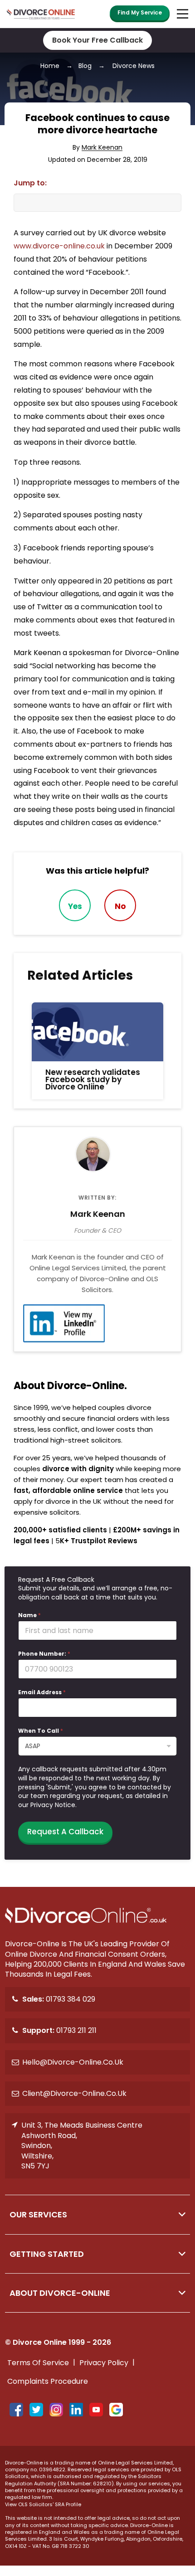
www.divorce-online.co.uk (59, 246)
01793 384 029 (59, 1999)
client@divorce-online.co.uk (74, 2093)
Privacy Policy (104, 2363)
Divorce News (134, 66)
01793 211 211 (59, 2030)
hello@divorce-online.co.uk (73, 2062)
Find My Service (140, 12)
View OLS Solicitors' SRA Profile (43, 2505)
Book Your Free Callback (97, 40)
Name (29, 1615)
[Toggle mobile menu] (181, 14)
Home (50, 66)
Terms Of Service (38, 2363)
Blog (85, 66)
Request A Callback (65, 1832)
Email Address (42, 1692)
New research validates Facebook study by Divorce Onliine (93, 1080)
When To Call (41, 1731)
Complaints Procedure (48, 2381)
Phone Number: (44, 1654)
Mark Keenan (102, 148)
